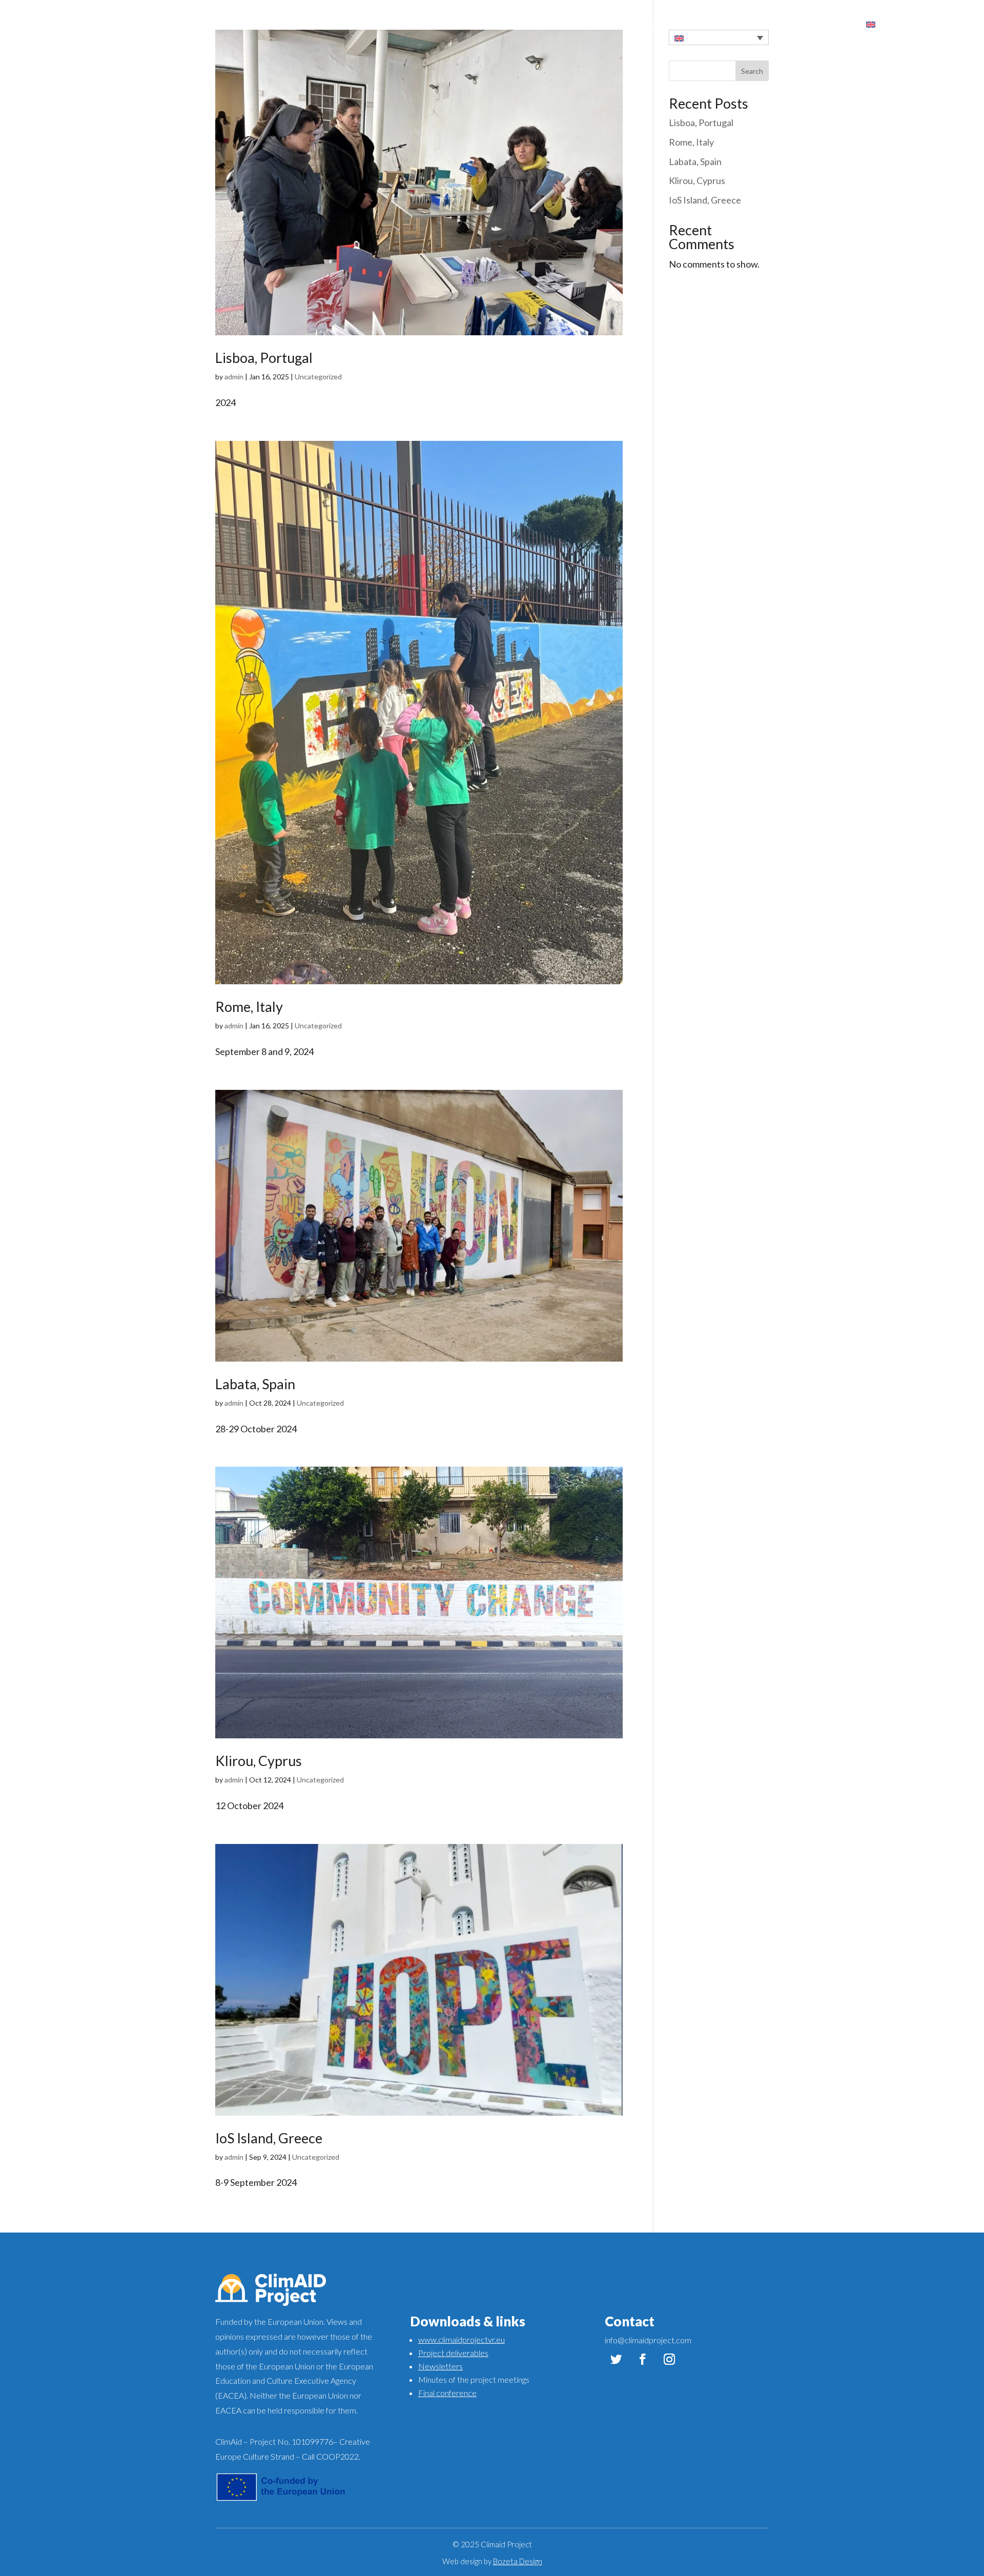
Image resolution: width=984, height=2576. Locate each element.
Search (752, 71)
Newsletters (440, 2366)
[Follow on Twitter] (616, 2359)
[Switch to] (876, 25)
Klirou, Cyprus (259, 1761)
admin (234, 377)
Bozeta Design (518, 2561)
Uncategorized (318, 377)
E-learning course (674, 25)
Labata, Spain (255, 1384)
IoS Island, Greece (269, 2138)
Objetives (835, 25)
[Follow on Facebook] (643, 2359)
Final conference (447, 2393)
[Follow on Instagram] (669, 2359)
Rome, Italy (249, 1007)
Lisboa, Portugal (264, 358)
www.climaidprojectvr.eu (462, 2339)
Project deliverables (453, 2353)
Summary (786, 25)
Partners (739, 25)
